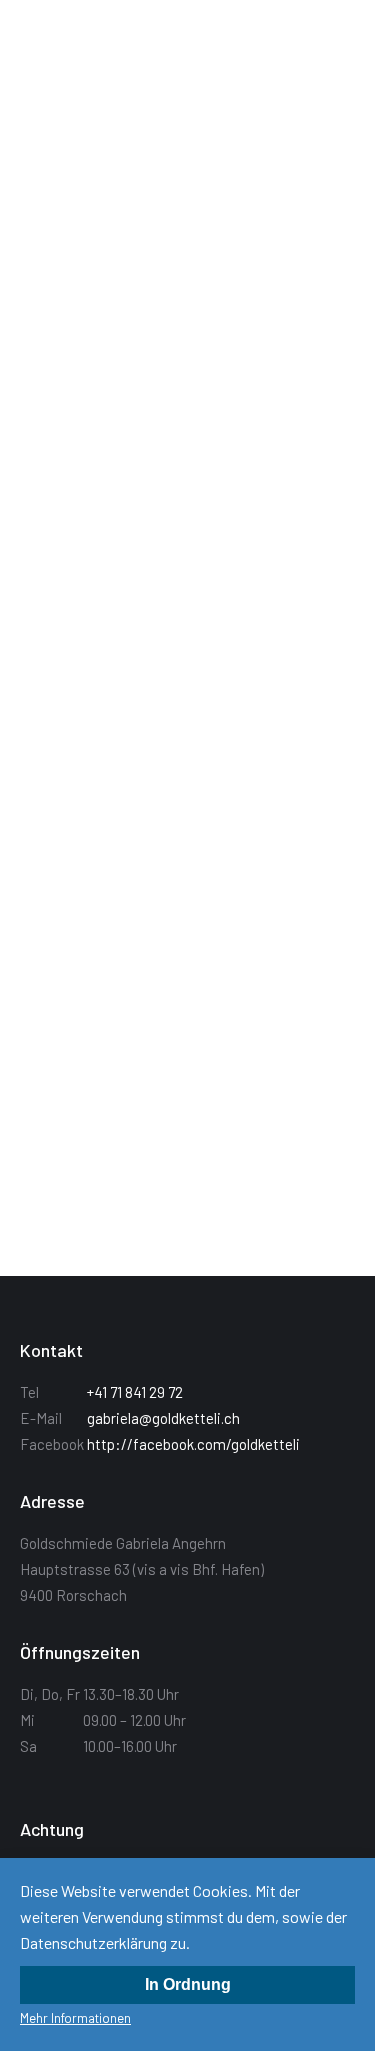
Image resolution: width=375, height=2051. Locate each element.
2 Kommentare (199, 904)
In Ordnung (188, 1984)
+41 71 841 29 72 (135, 1392)
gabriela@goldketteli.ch (163, 1418)
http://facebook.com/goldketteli (193, 1444)
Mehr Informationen (75, 2018)
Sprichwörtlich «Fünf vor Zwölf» (158, 848)
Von (196, 266)
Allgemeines (81, 266)
